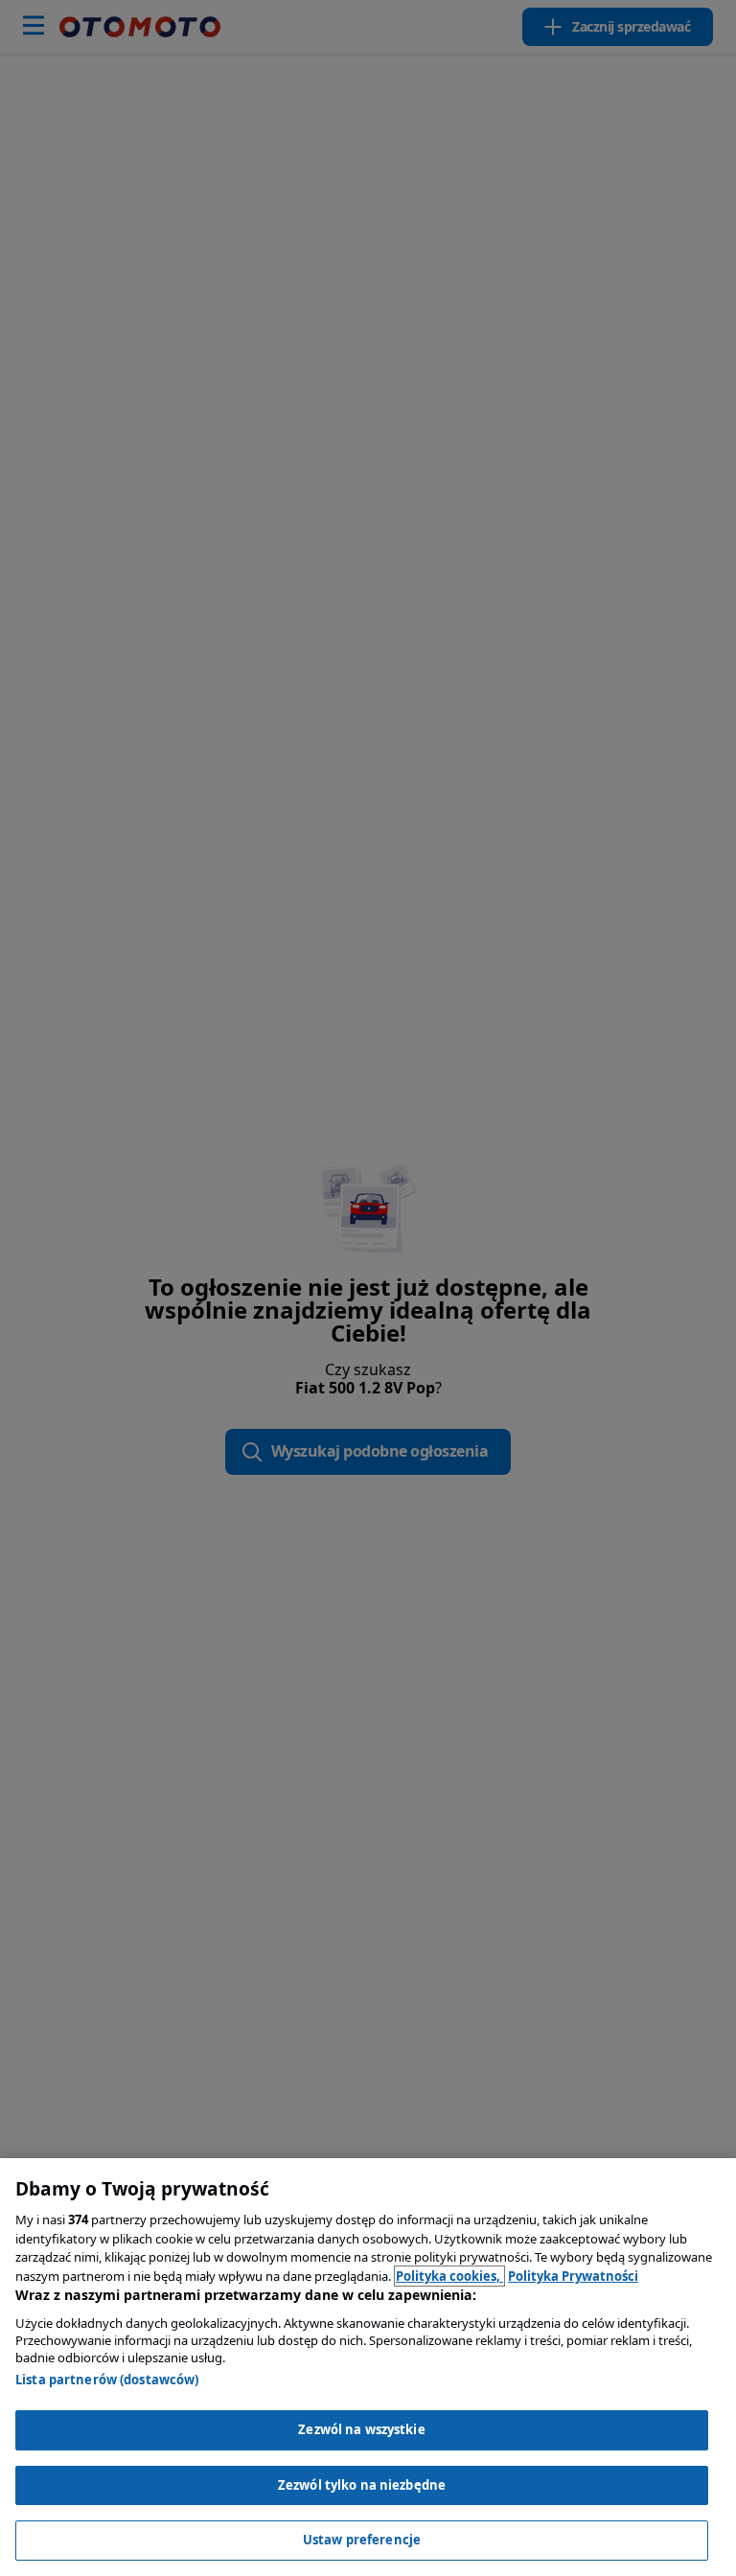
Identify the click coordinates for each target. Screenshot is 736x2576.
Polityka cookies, (449, 2276)
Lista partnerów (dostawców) (107, 2380)
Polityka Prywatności (573, 2276)
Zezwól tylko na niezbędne (362, 2485)
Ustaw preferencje (362, 2540)
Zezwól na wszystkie (361, 2429)
